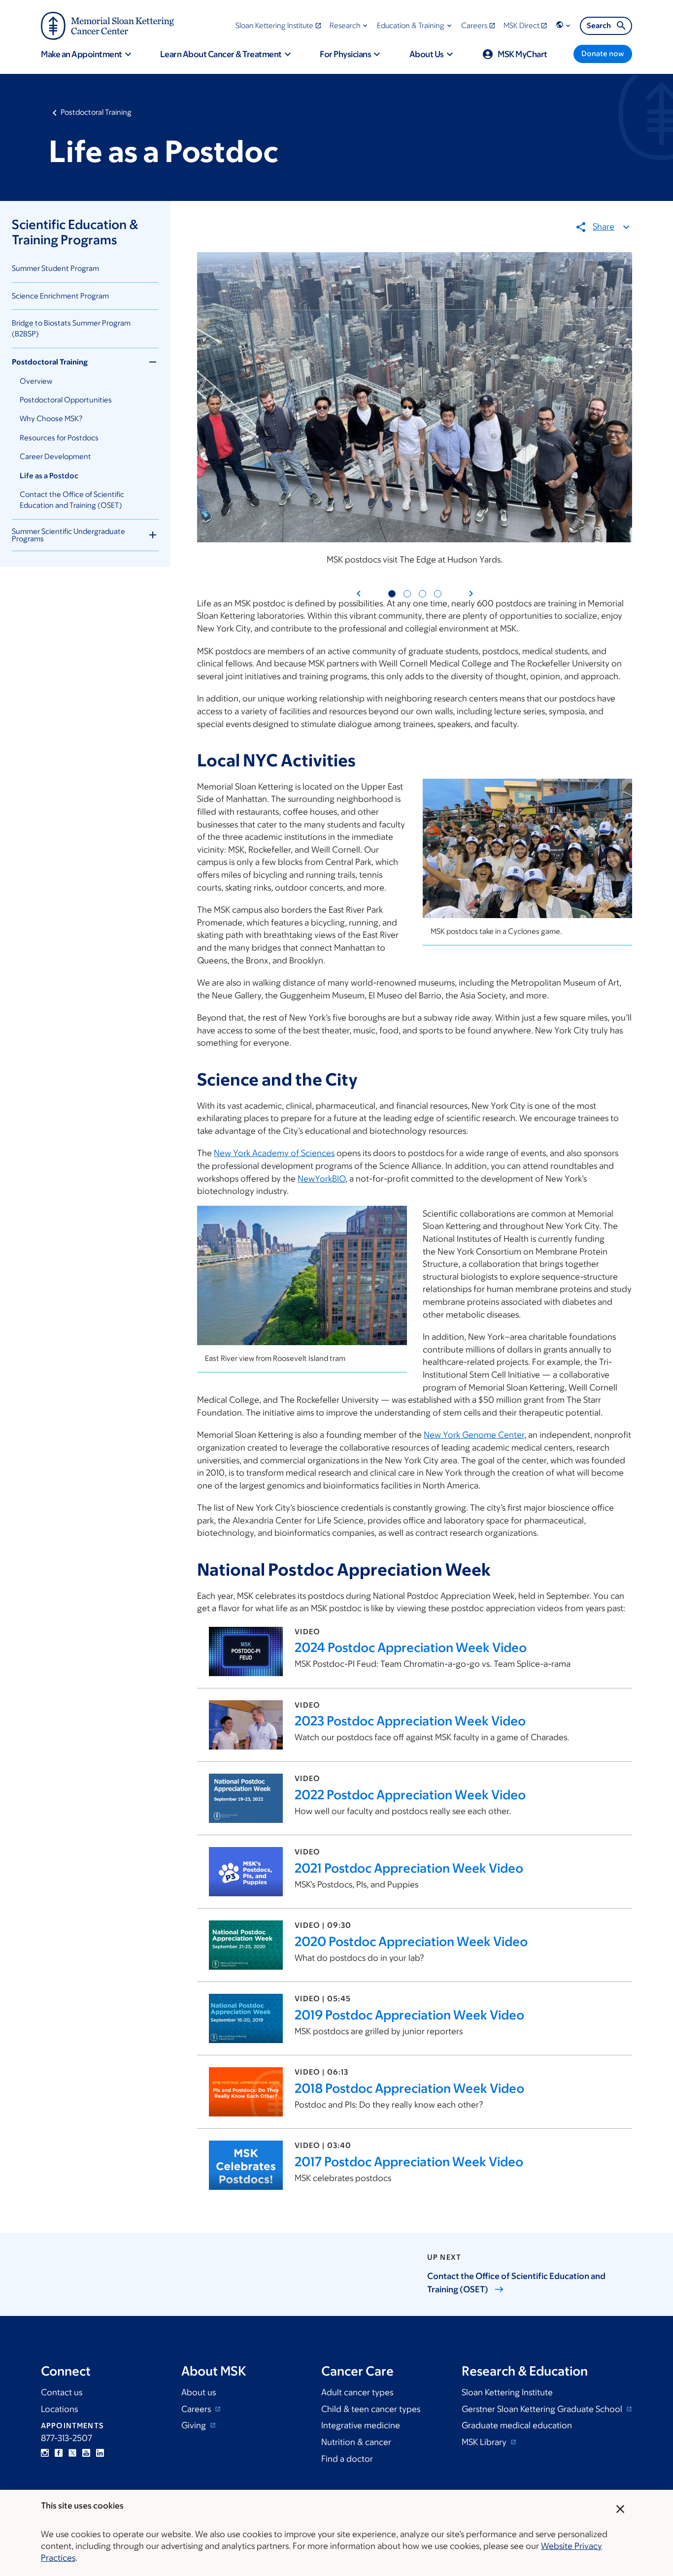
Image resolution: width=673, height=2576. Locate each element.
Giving (195, 2425)
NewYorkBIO (321, 1179)
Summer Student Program (55, 268)
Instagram (45, 2453)
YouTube (86, 2453)
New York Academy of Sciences (274, 1153)
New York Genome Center (474, 1435)
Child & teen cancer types (371, 2409)
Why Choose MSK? (51, 418)
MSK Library (485, 2442)
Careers (197, 2409)
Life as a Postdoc (49, 476)
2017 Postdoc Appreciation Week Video (409, 2161)
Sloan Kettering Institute (507, 2392)
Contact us (62, 2392)
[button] (350, 25)
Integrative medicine (361, 2425)
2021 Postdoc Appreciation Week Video (409, 1868)
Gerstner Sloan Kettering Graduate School (543, 2409)
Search (599, 25)
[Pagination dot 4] (438, 594)
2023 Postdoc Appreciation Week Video (410, 1720)
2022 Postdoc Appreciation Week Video (410, 1794)
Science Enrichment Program (60, 296)
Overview (36, 381)
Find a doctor (347, 2459)
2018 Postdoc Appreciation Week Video (409, 2088)
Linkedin (100, 2453)
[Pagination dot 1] (392, 594)
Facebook (59, 2453)
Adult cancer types (357, 2392)
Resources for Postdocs (59, 438)
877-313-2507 (67, 2438)
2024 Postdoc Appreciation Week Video (411, 1647)
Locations (59, 2409)
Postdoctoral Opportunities (66, 400)
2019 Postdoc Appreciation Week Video (409, 2015)
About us (199, 2392)
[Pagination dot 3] (422, 594)
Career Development (55, 456)
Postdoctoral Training (96, 112)
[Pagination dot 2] (407, 594)
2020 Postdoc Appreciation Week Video (411, 1941)
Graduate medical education (517, 2425)
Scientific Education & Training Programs (75, 232)
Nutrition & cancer (356, 2442)
